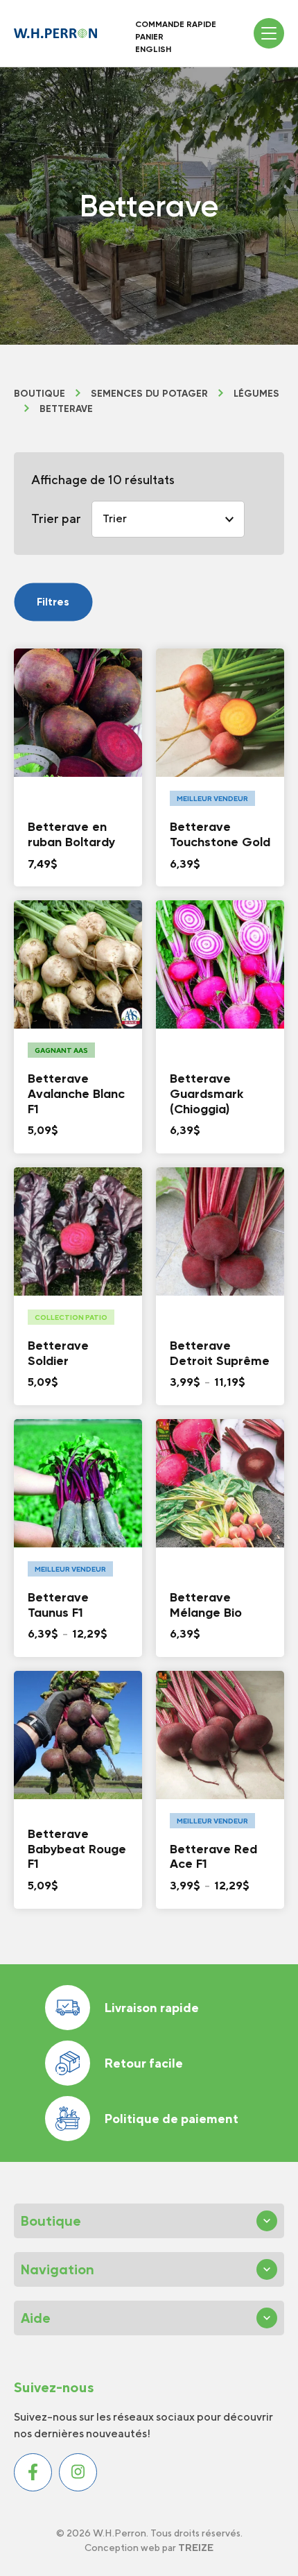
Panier (149, 37)
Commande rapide (176, 24)
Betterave (66, 409)
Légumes (256, 394)
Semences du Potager (149, 394)
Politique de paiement (171, 2119)
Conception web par (149, 2548)
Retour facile (143, 2063)
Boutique (40, 394)
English (153, 49)
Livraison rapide (151, 2008)
